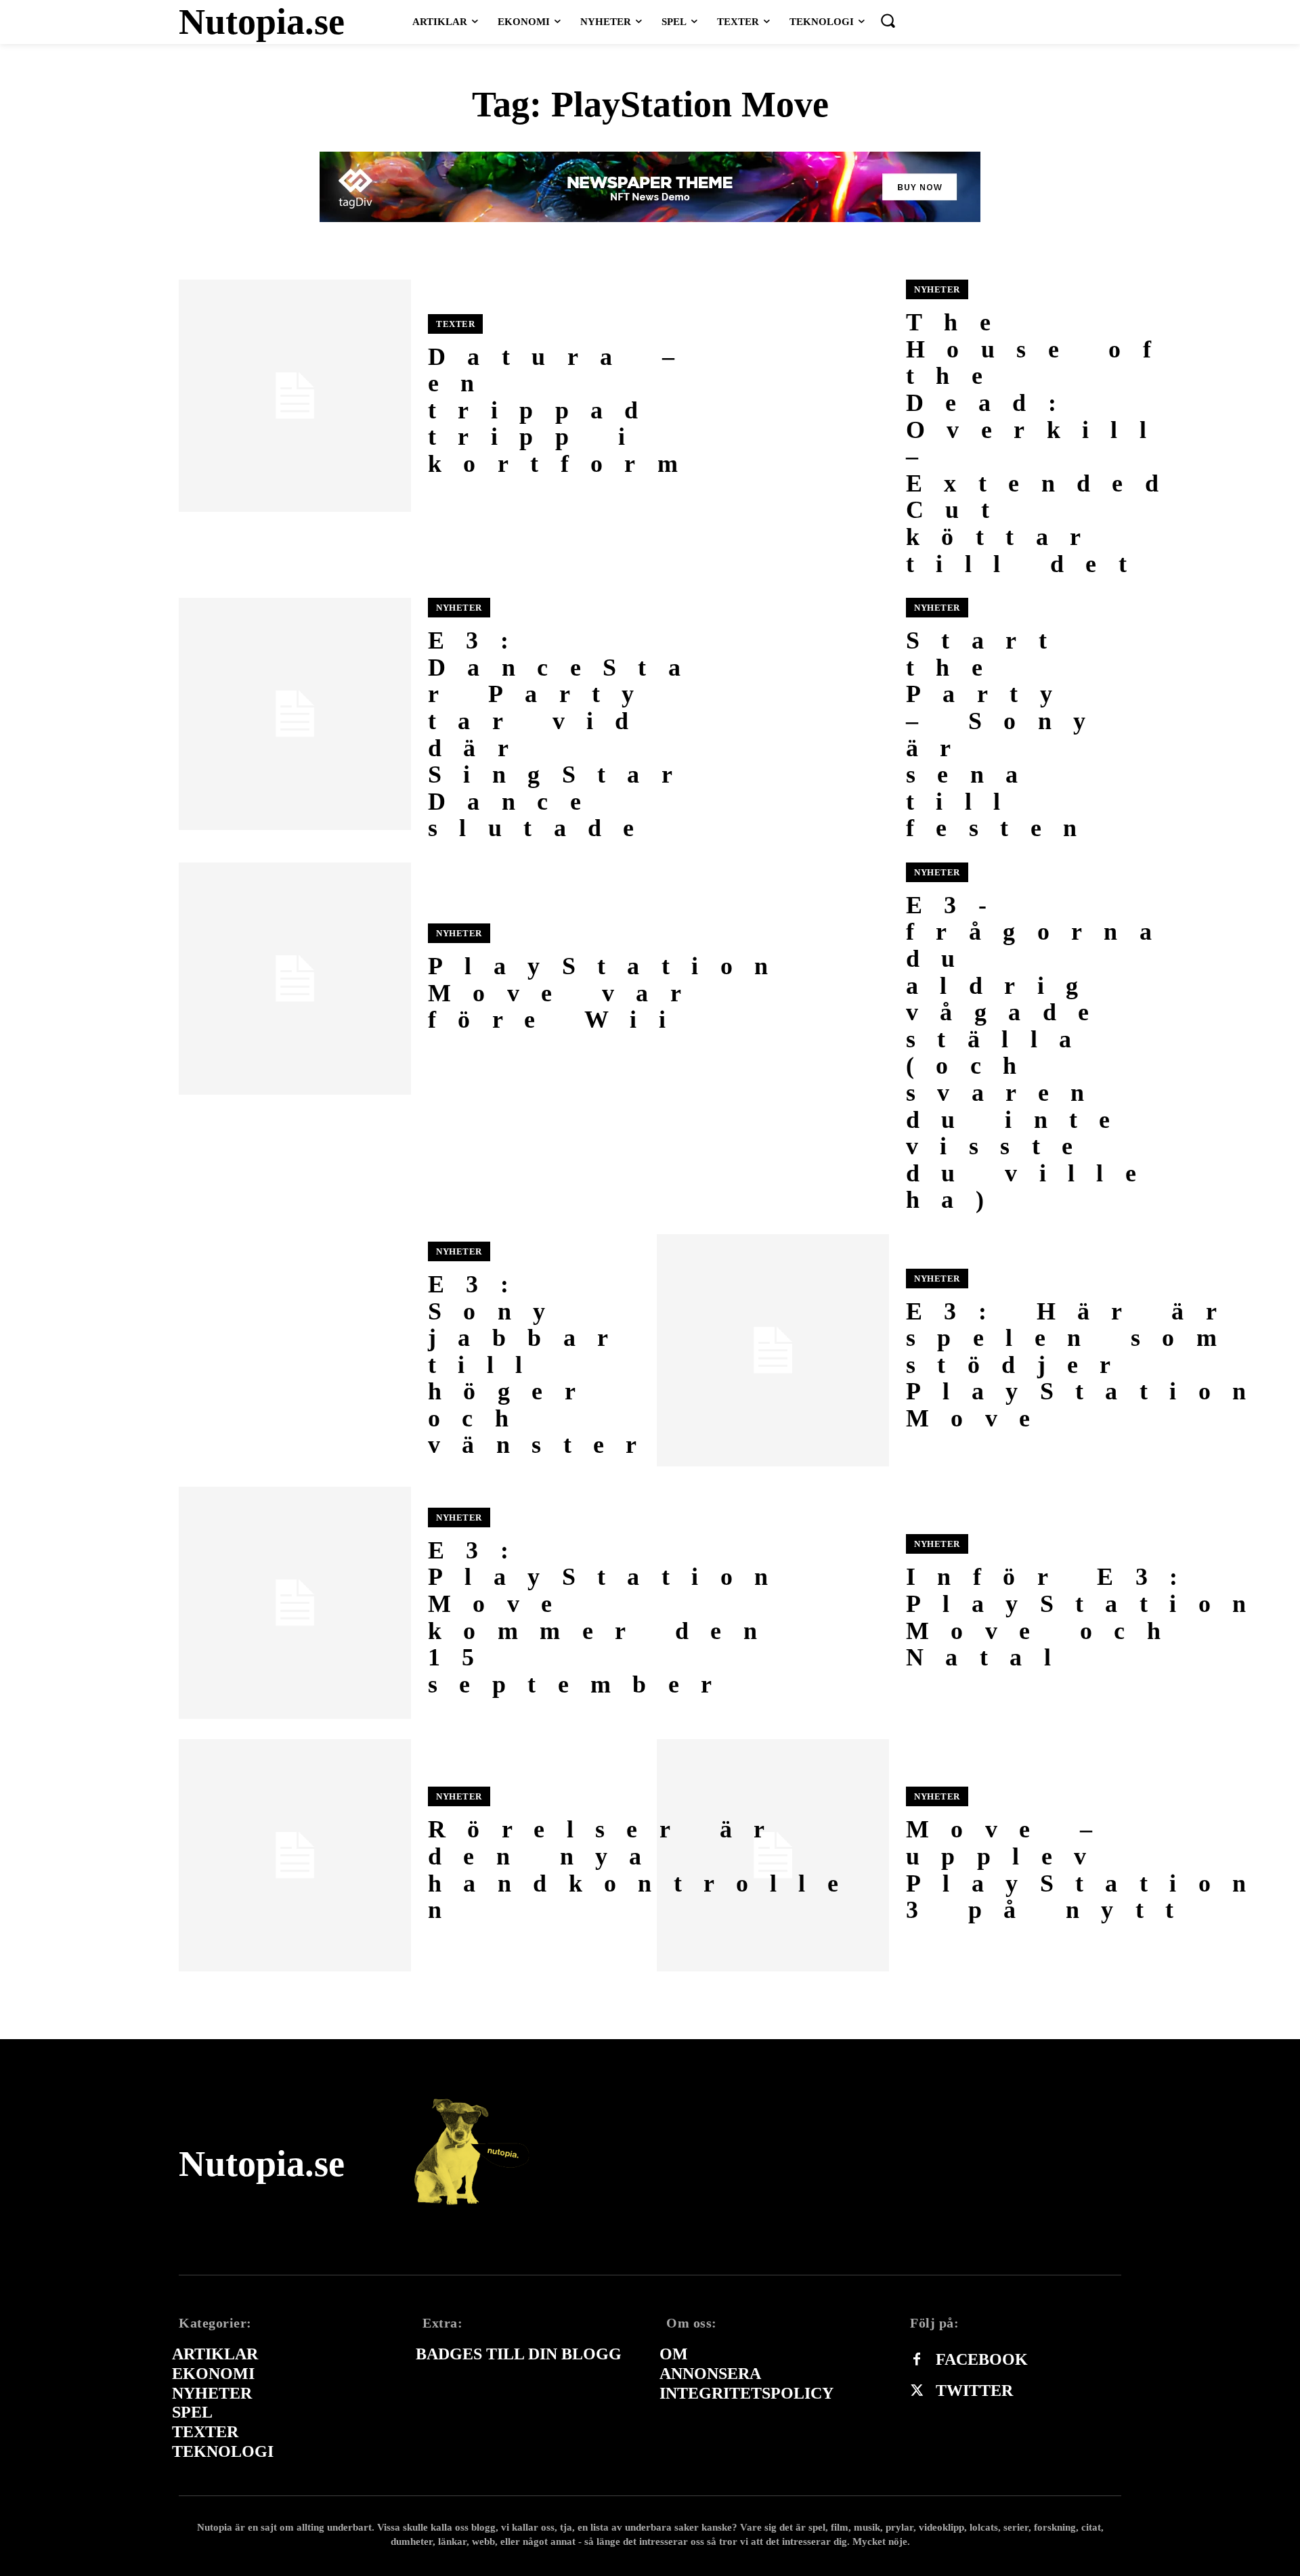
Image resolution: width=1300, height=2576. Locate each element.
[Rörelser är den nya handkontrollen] (295, 1855)
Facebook (982, 2359)
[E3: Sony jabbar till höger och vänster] (295, 1350)
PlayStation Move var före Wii (609, 993)
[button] (888, 20)
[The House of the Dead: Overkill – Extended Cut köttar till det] (773, 396)
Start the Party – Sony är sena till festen (1006, 734)
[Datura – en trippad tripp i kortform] (295, 396)
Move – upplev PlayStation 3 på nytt (1087, 1870)
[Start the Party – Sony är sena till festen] (773, 714)
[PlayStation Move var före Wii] (295, 979)
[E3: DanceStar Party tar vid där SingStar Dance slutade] (295, 714)
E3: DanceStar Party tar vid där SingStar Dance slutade (565, 734)
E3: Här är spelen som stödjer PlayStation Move (1087, 1365)
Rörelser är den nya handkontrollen (644, 1870)
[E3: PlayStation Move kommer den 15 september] (295, 1603)
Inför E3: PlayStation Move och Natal (1087, 1617)
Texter (455, 324)
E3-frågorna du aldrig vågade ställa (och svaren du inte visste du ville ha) (1040, 1053)
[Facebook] (917, 2360)
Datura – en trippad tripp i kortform (564, 410)
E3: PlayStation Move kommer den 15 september (609, 1617)
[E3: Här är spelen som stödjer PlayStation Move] (773, 1350)
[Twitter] (917, 2391)
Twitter (974, 2391)
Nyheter (937, 289)
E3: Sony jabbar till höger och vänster (543, 1365)
